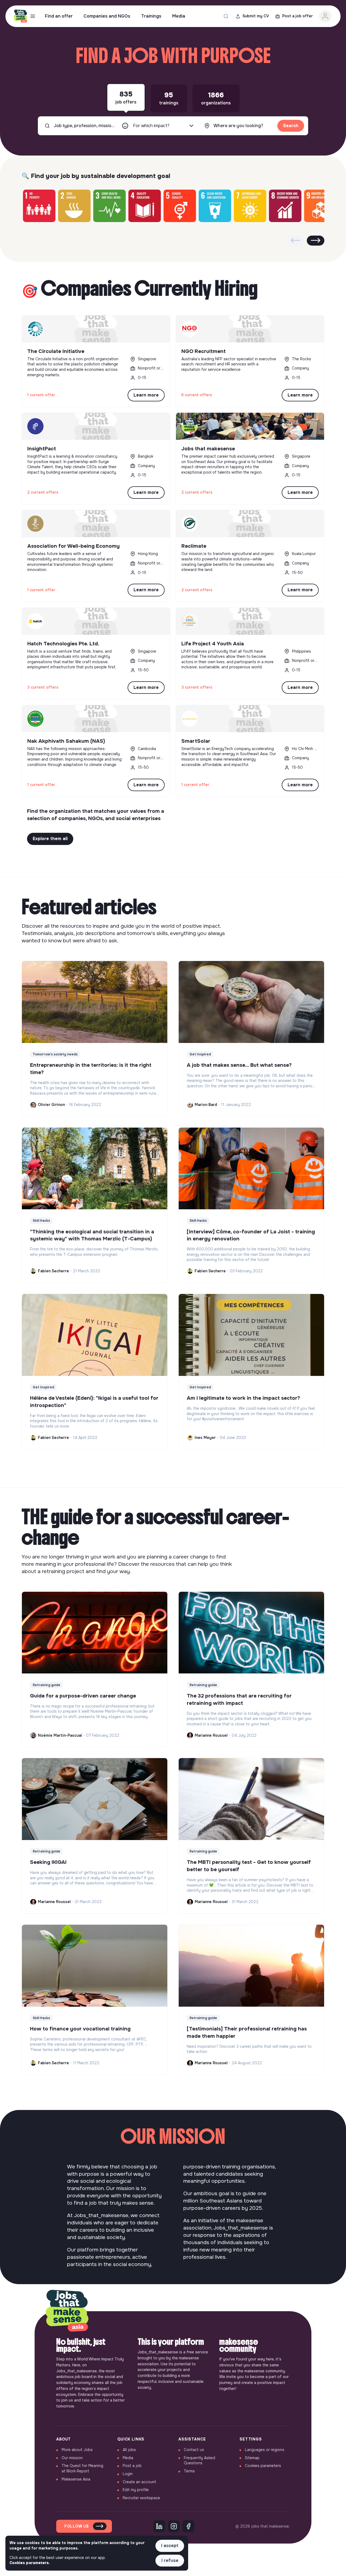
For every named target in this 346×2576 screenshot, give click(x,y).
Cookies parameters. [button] (30, 2563)
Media (179, 16)
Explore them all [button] (50, 839)
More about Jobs (77, 2450)
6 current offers (197, 395)
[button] (316, 241)
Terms (189, 2471)
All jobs (129, 2450)
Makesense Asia (76, 2479)
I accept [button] (170, 2546)
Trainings (151, 16)
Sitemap (252, 2458)
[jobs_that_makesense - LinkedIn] (159, 2526)
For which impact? (151, 126)
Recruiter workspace (141, 2498)
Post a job (132, 2466)
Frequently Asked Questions (199, 2461)
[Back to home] (67, 2311)
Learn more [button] (146, 395)
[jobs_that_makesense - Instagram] (174, 2526)
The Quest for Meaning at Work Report (82, 2468)
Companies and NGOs (107, 16)
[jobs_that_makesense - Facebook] (188, 2526)
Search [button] (291, 126)
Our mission (72, 2458)
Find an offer (59, 16)
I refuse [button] (170, 2560)
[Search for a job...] (226, 16)
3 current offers (43, 687)
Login (128, 2474)
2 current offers (43, 492)
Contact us (194, 2450)
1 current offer (41, 395)
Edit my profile (136, 2490)
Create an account (139, 2482)
